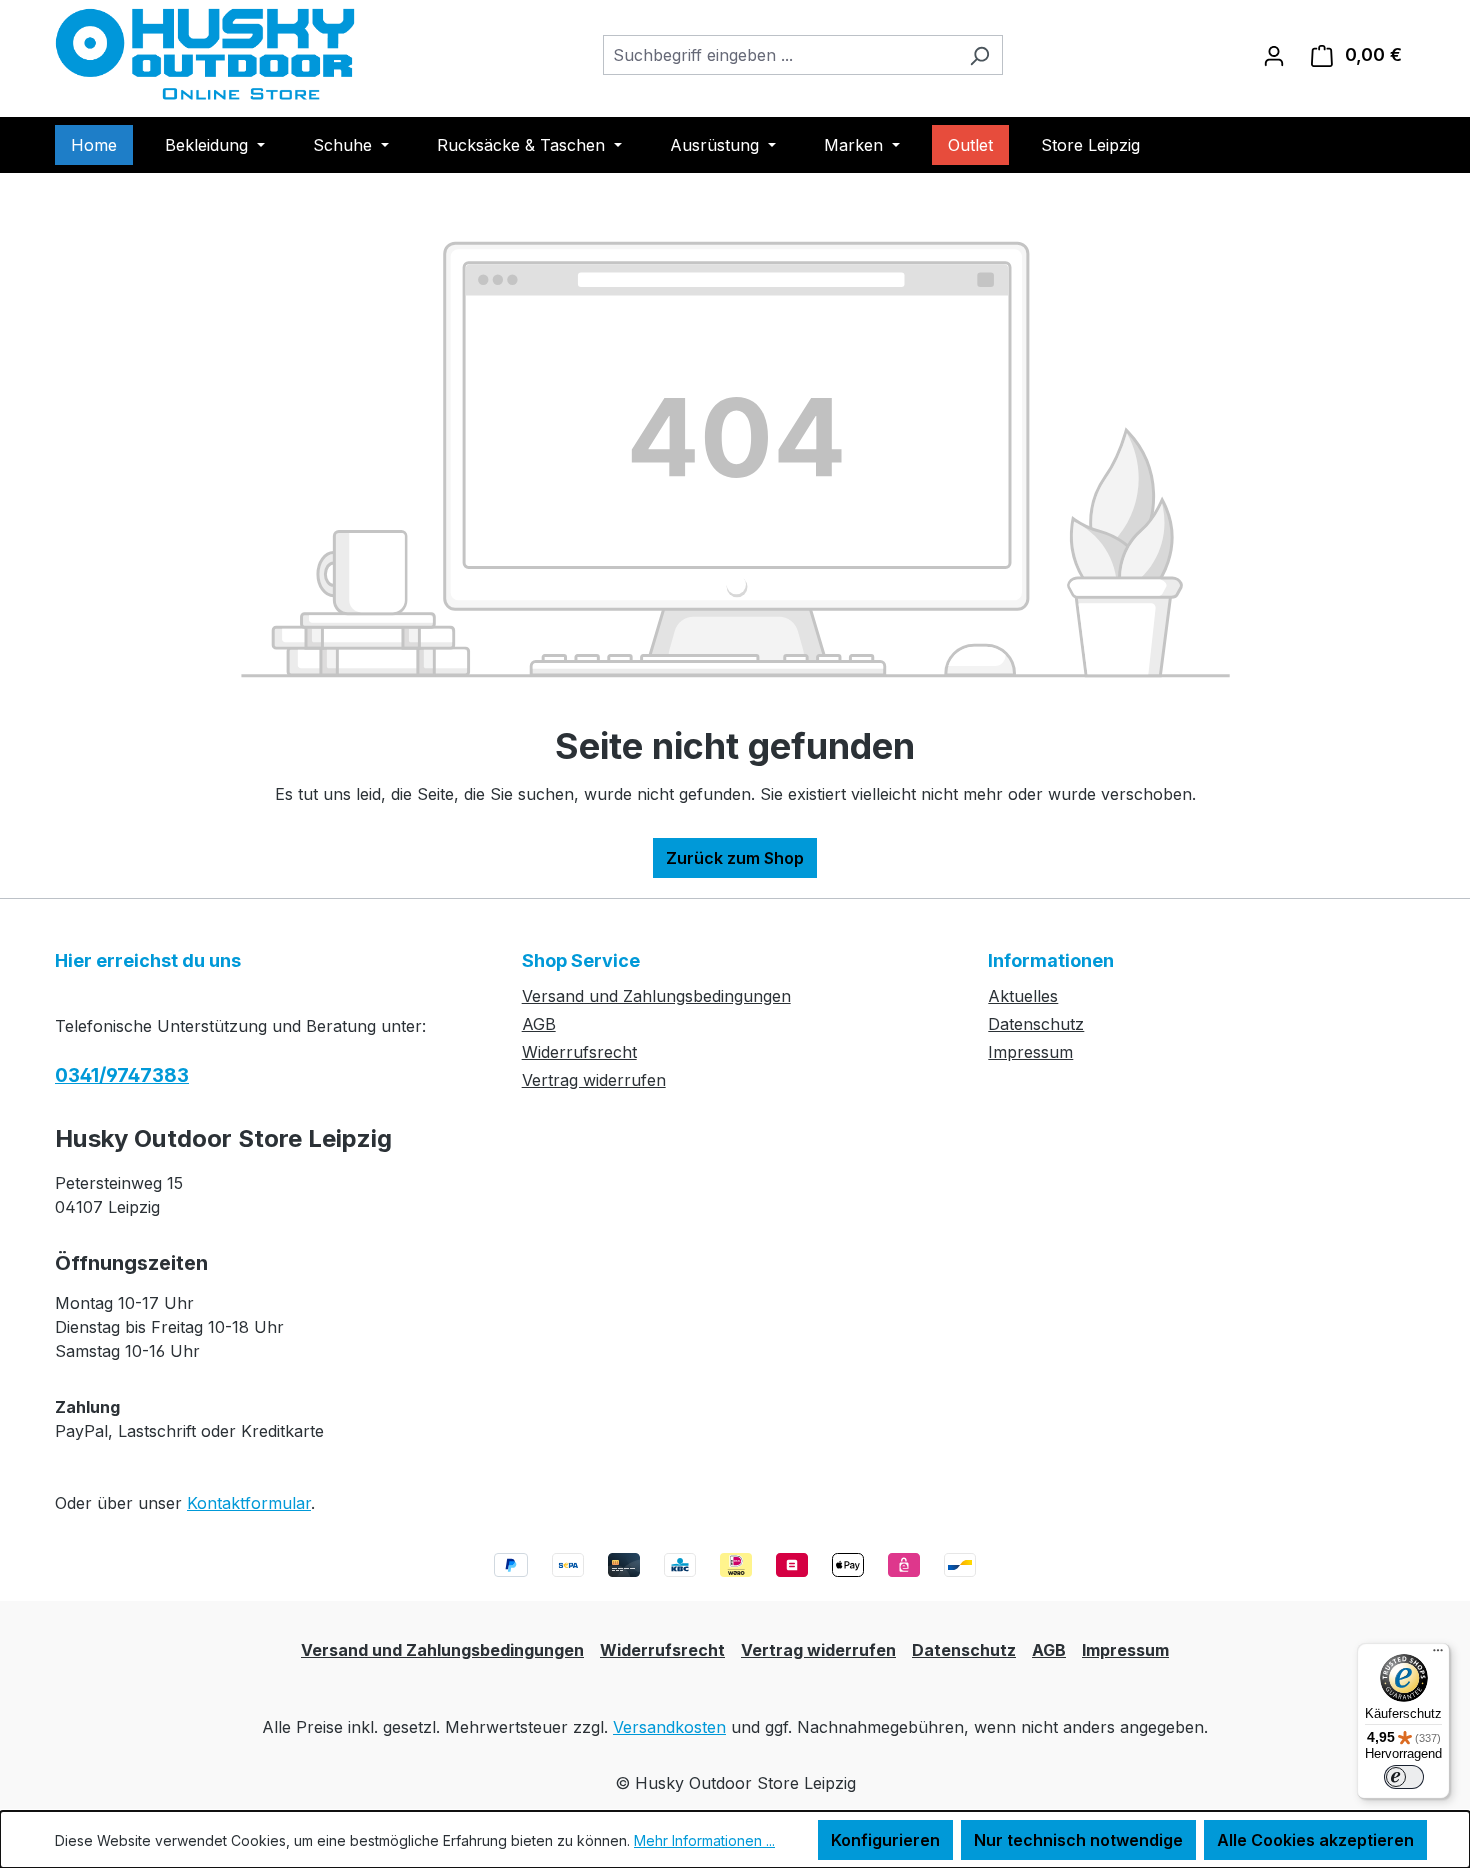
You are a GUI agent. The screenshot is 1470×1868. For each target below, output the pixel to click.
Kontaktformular (249, 1503)
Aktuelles (1023, 996)
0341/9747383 (122, 1075)
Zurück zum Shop (735, 858)
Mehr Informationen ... (704, 1840)
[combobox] (780, 55)
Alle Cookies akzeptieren (1315, 1840)
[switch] (1404, 1777)
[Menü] (1438, 1655)
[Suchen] (979, 55)
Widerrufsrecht (579, 1052)
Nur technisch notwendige (1078, 1840)
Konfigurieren (885, 1840)
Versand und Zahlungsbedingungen (656, 996)
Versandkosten (669, 1727)
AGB (539, 1024)
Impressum (1030, 1052)
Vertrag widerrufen (594, 1080)
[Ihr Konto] (1274, 55)
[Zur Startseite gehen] (205, 54)
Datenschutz (1036, 1024)
